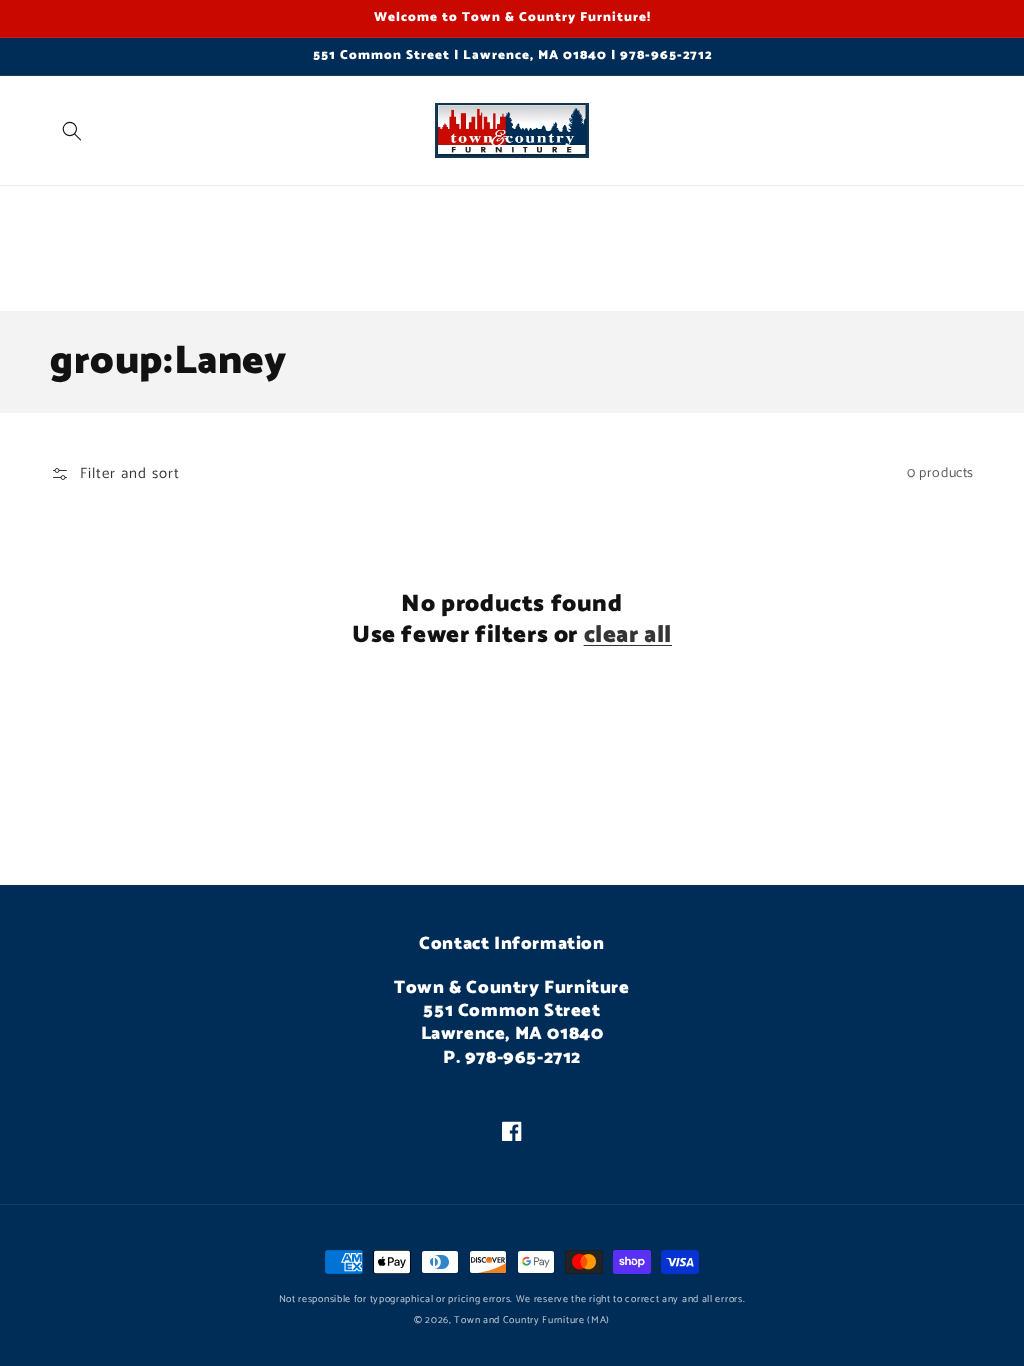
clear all (628, 635)
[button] (72, 131)
